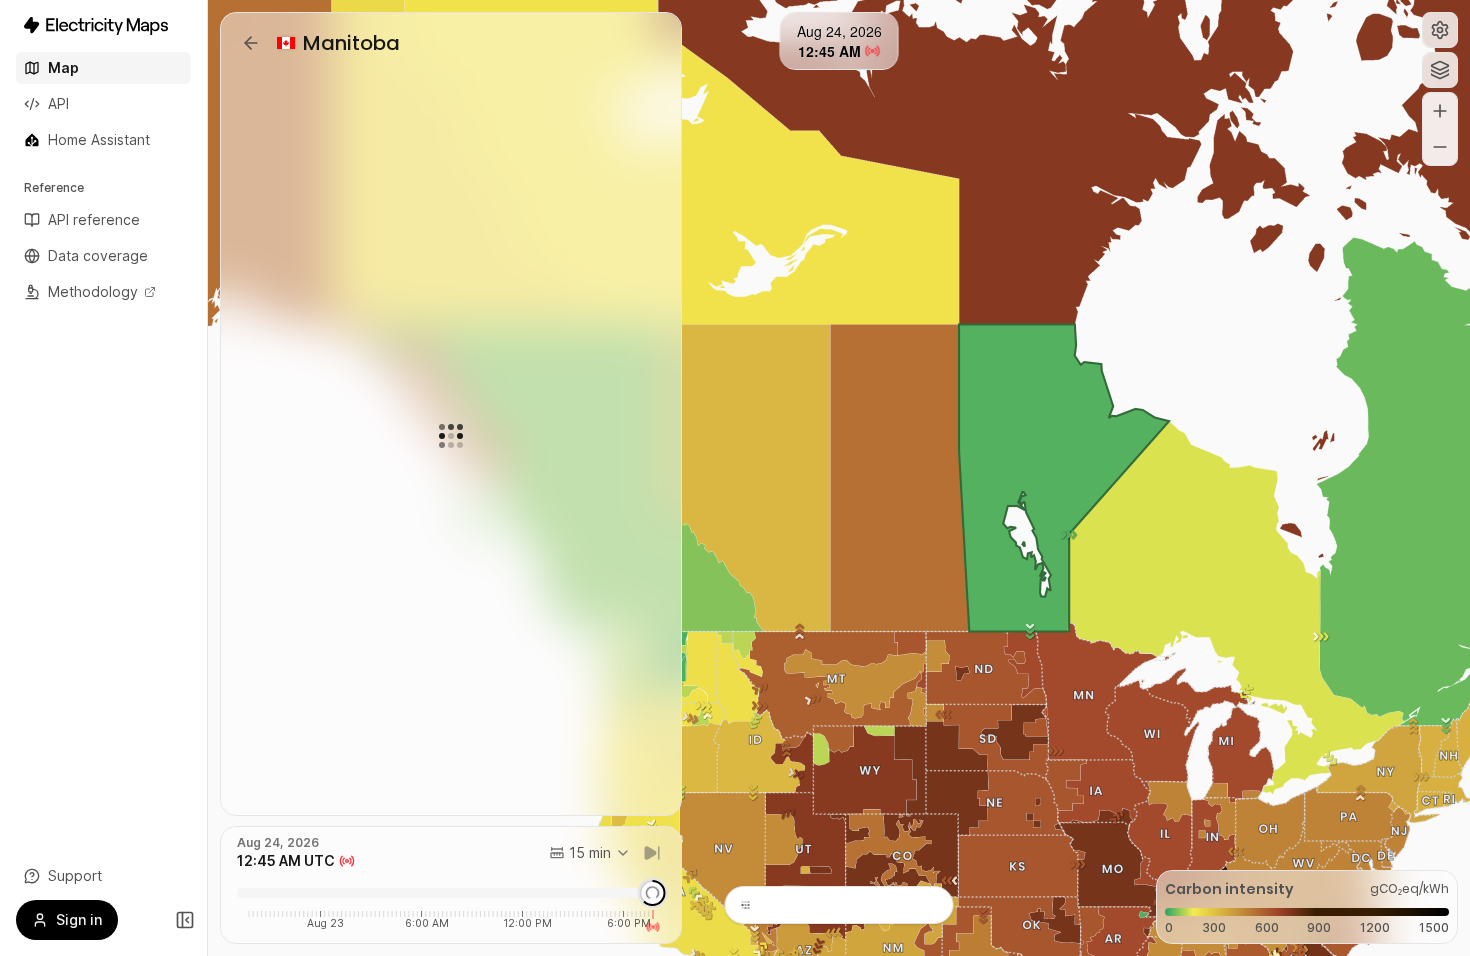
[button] (1440, 30)
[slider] (652, 893)
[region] (839, 478)
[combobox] (590, 853)
